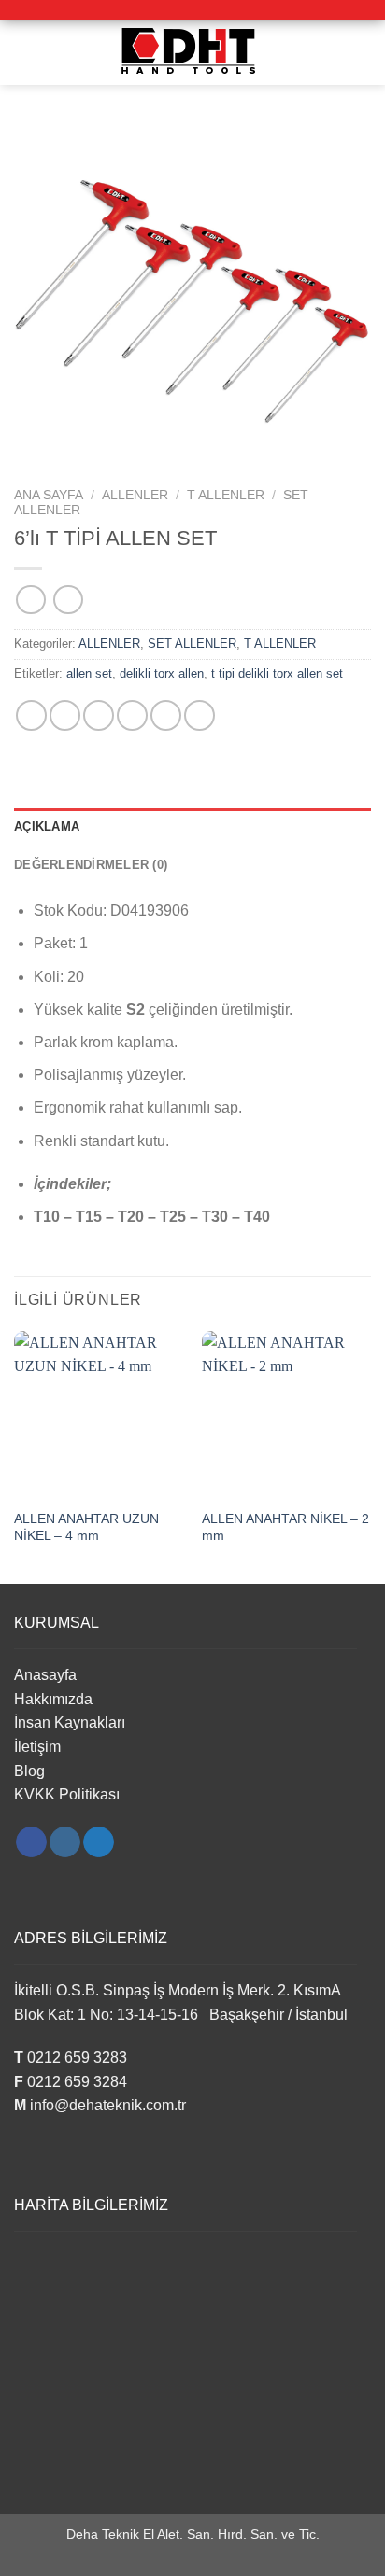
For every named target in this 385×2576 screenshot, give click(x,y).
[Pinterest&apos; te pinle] (166, 715)
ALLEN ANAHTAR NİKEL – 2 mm (285, 1527)
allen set (89, 673)
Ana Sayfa (49, 495)
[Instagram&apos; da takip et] (65, 1842)
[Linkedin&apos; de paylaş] (200, 715)
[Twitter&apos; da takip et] (99, 1842)
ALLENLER (135, 495)
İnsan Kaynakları (70, 1722)
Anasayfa (45, 1675)
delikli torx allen (162, 673)
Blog (29, 1771)
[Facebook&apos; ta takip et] (31, 1842)
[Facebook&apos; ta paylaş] (65, 715)
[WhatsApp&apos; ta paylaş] (31, 715)
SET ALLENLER (192, 644)
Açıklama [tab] (47, 826)
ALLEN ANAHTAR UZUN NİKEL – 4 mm (86, 1527)
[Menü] (25, 52)
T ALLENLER (226, 495)
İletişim (37, 1747)
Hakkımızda (53, 1699)
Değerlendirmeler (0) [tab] (91, 865)
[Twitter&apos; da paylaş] (99, 715)
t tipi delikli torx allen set (277, 673)
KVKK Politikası (67, 1794)
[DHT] (192, 52)
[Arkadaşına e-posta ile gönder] (132, 715)
